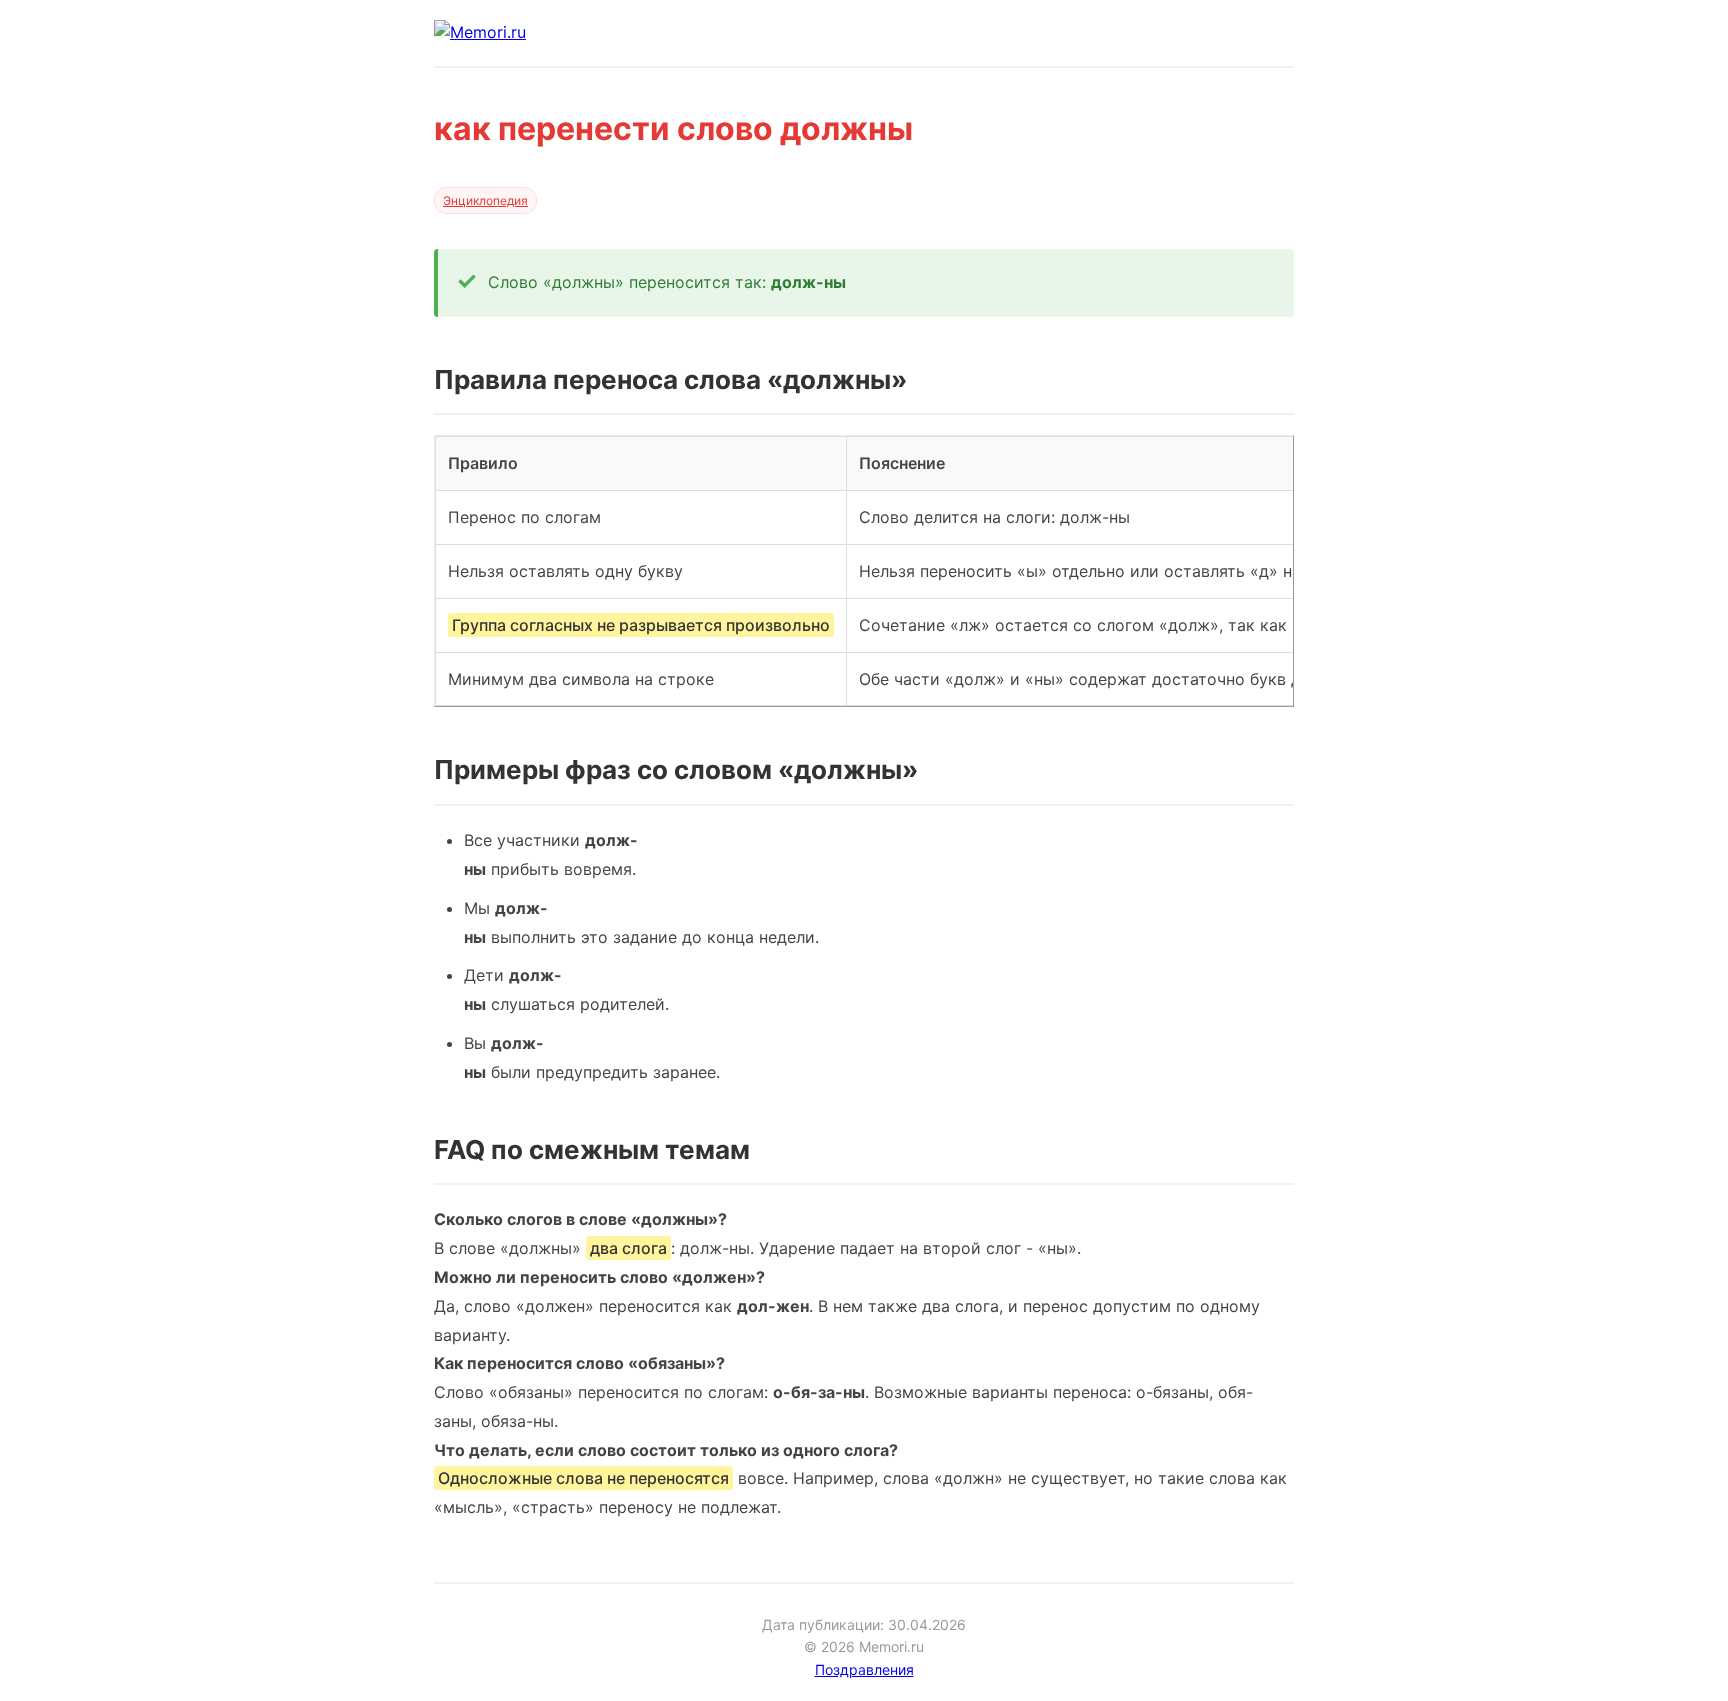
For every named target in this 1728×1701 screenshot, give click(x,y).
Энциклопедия (485, 200)
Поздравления (864, 1669)
